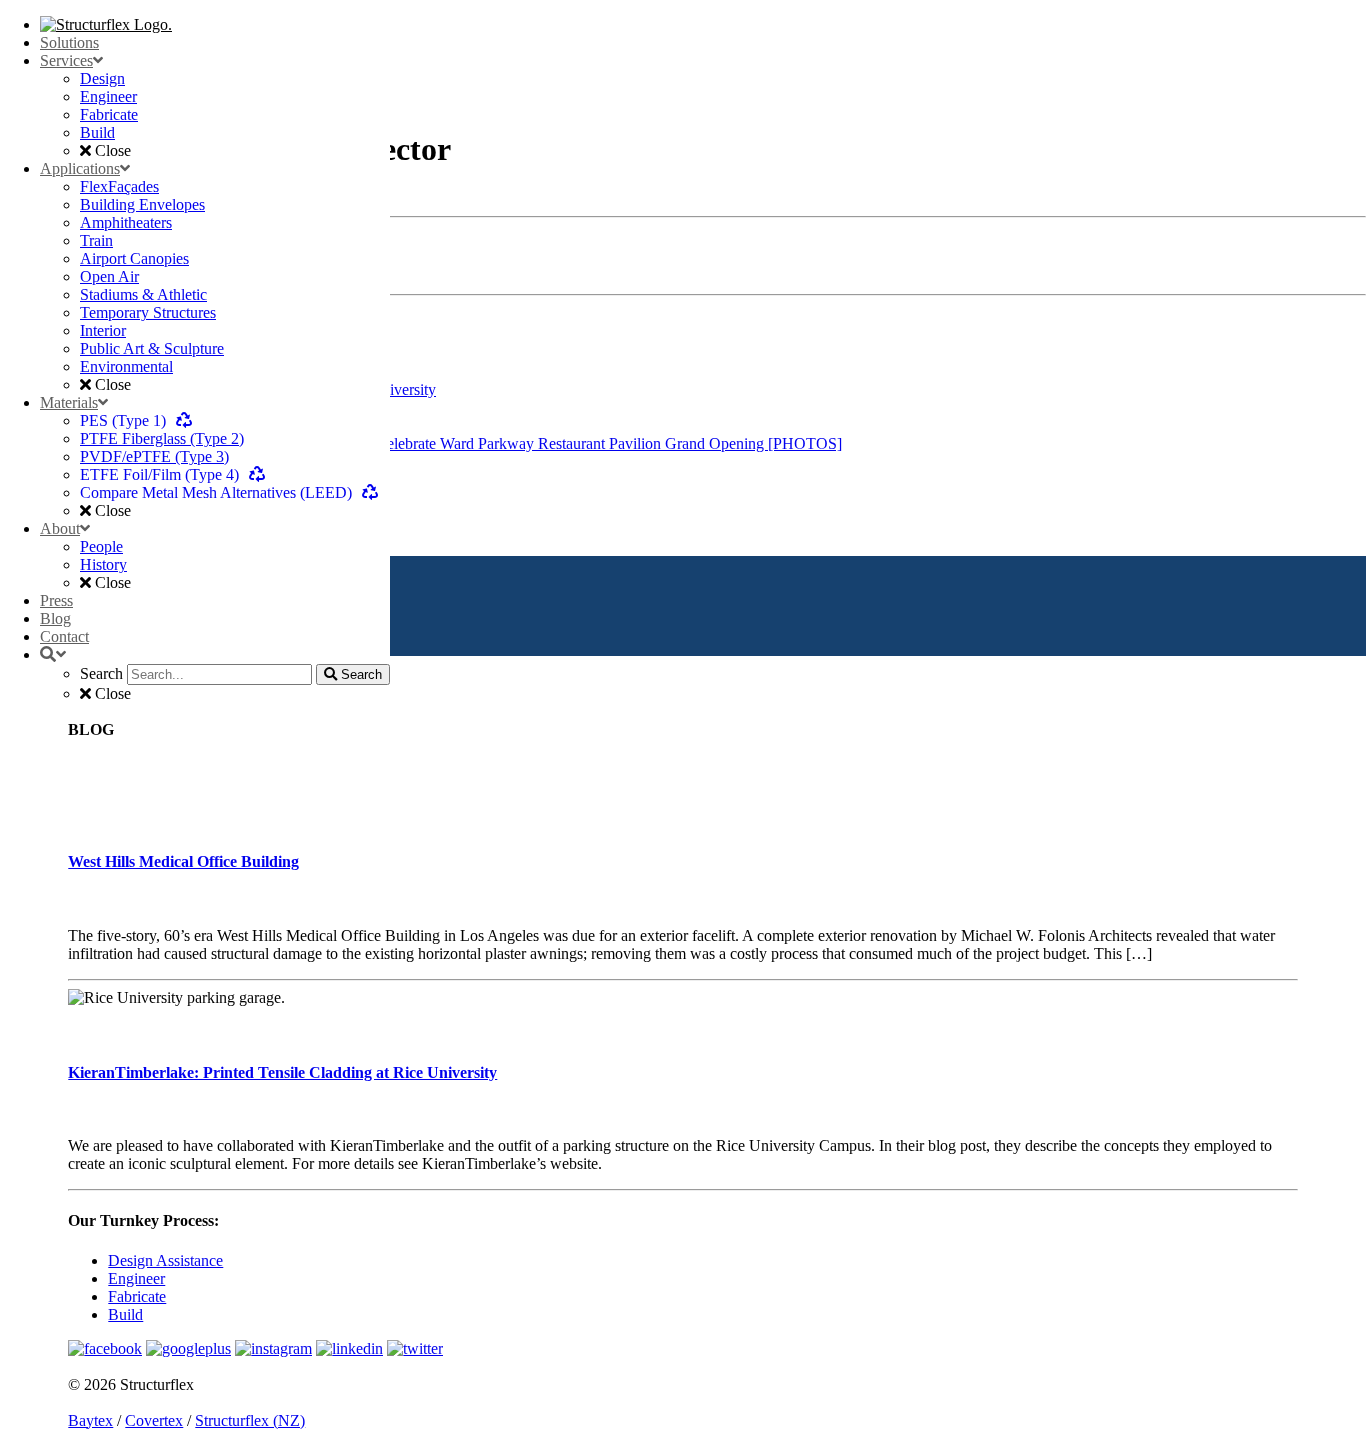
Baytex (90, 1420)
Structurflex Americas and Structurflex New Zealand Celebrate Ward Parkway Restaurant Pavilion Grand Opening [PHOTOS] (441, 443)
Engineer (136, 1278)
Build (125, 1314)
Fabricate (137, 1296)
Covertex (154, 1420)
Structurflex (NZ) (250, 1420)
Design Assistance (165, 1260)
